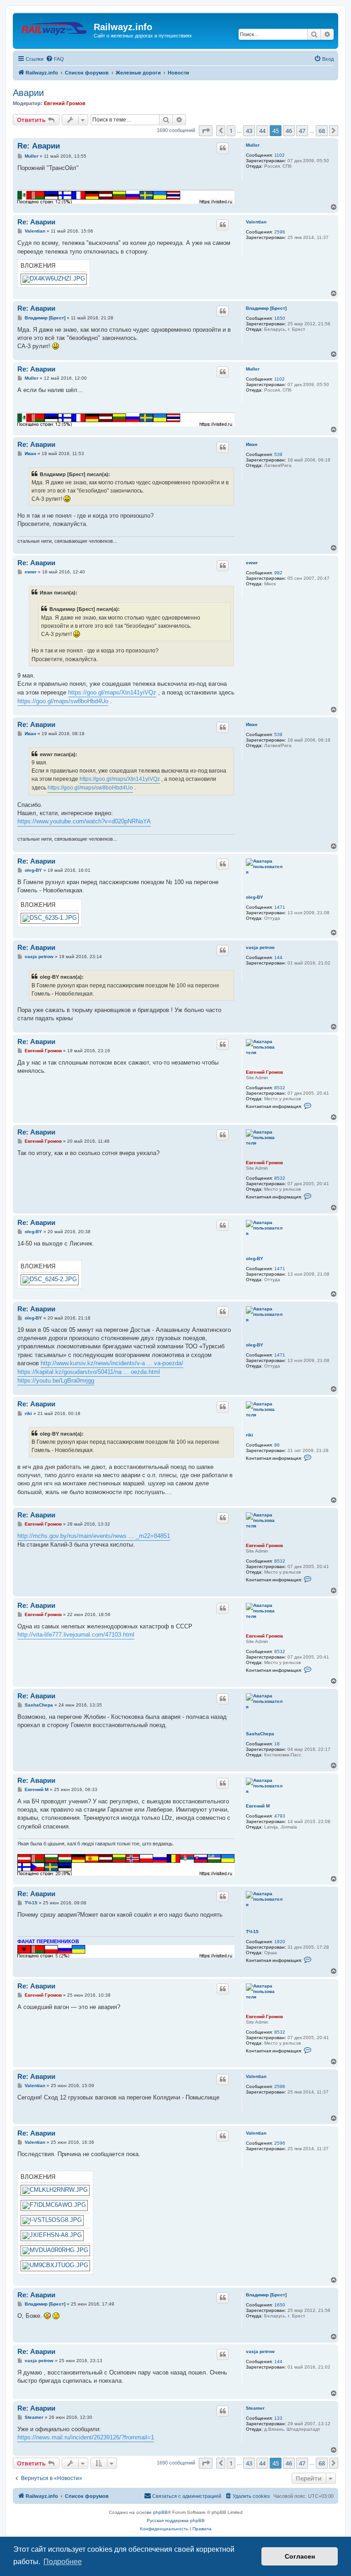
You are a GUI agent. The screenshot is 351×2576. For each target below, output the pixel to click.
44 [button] (262, 131)
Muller (253, 145)
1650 (280, 318)
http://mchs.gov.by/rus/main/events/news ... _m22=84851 (94, 1536)
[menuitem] (55, 59)
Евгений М (258, 1806)
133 (278, 2418)
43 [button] (249, 131)
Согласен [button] (300, 2556)
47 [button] (302, 131)
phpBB (160, 2512)
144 (278, 957)
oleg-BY (255, 897)
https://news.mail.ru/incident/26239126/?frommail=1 (86, 2437)
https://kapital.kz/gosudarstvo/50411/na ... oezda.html (89, 1372)
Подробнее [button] (63, 2562)
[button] (206, 131)
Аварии (28, 93)
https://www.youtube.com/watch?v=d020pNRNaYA (84, 821)
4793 (280, 1816)
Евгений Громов (65, 103)
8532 (280, 1088)
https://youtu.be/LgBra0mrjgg (56, 1381)
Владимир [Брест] (266, 308)
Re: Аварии (39, 146)
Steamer (255, 2408)
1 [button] (231, 131)
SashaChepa (260, 1734)
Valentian (256, 222)
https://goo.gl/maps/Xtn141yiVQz (112, 692)
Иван (252, 444)
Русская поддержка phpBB (176, 2520)
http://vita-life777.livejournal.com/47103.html (76, 1635)
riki (250, 1435)
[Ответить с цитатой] (223, 148)
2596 (280, 232)
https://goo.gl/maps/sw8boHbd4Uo (63, 701)
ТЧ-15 (252, 1932)
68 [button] (322, 131)
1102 (279, 155)
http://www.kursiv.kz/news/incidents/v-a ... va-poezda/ (112, 1363)
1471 (280, 907)
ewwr (252, 563)
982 (278, 573)
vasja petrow (260, 947)
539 (278, 454)
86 (277, 1445)
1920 (280, 1942)
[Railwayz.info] (54, 30)
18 (277, 1744)
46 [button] (289, 131)
